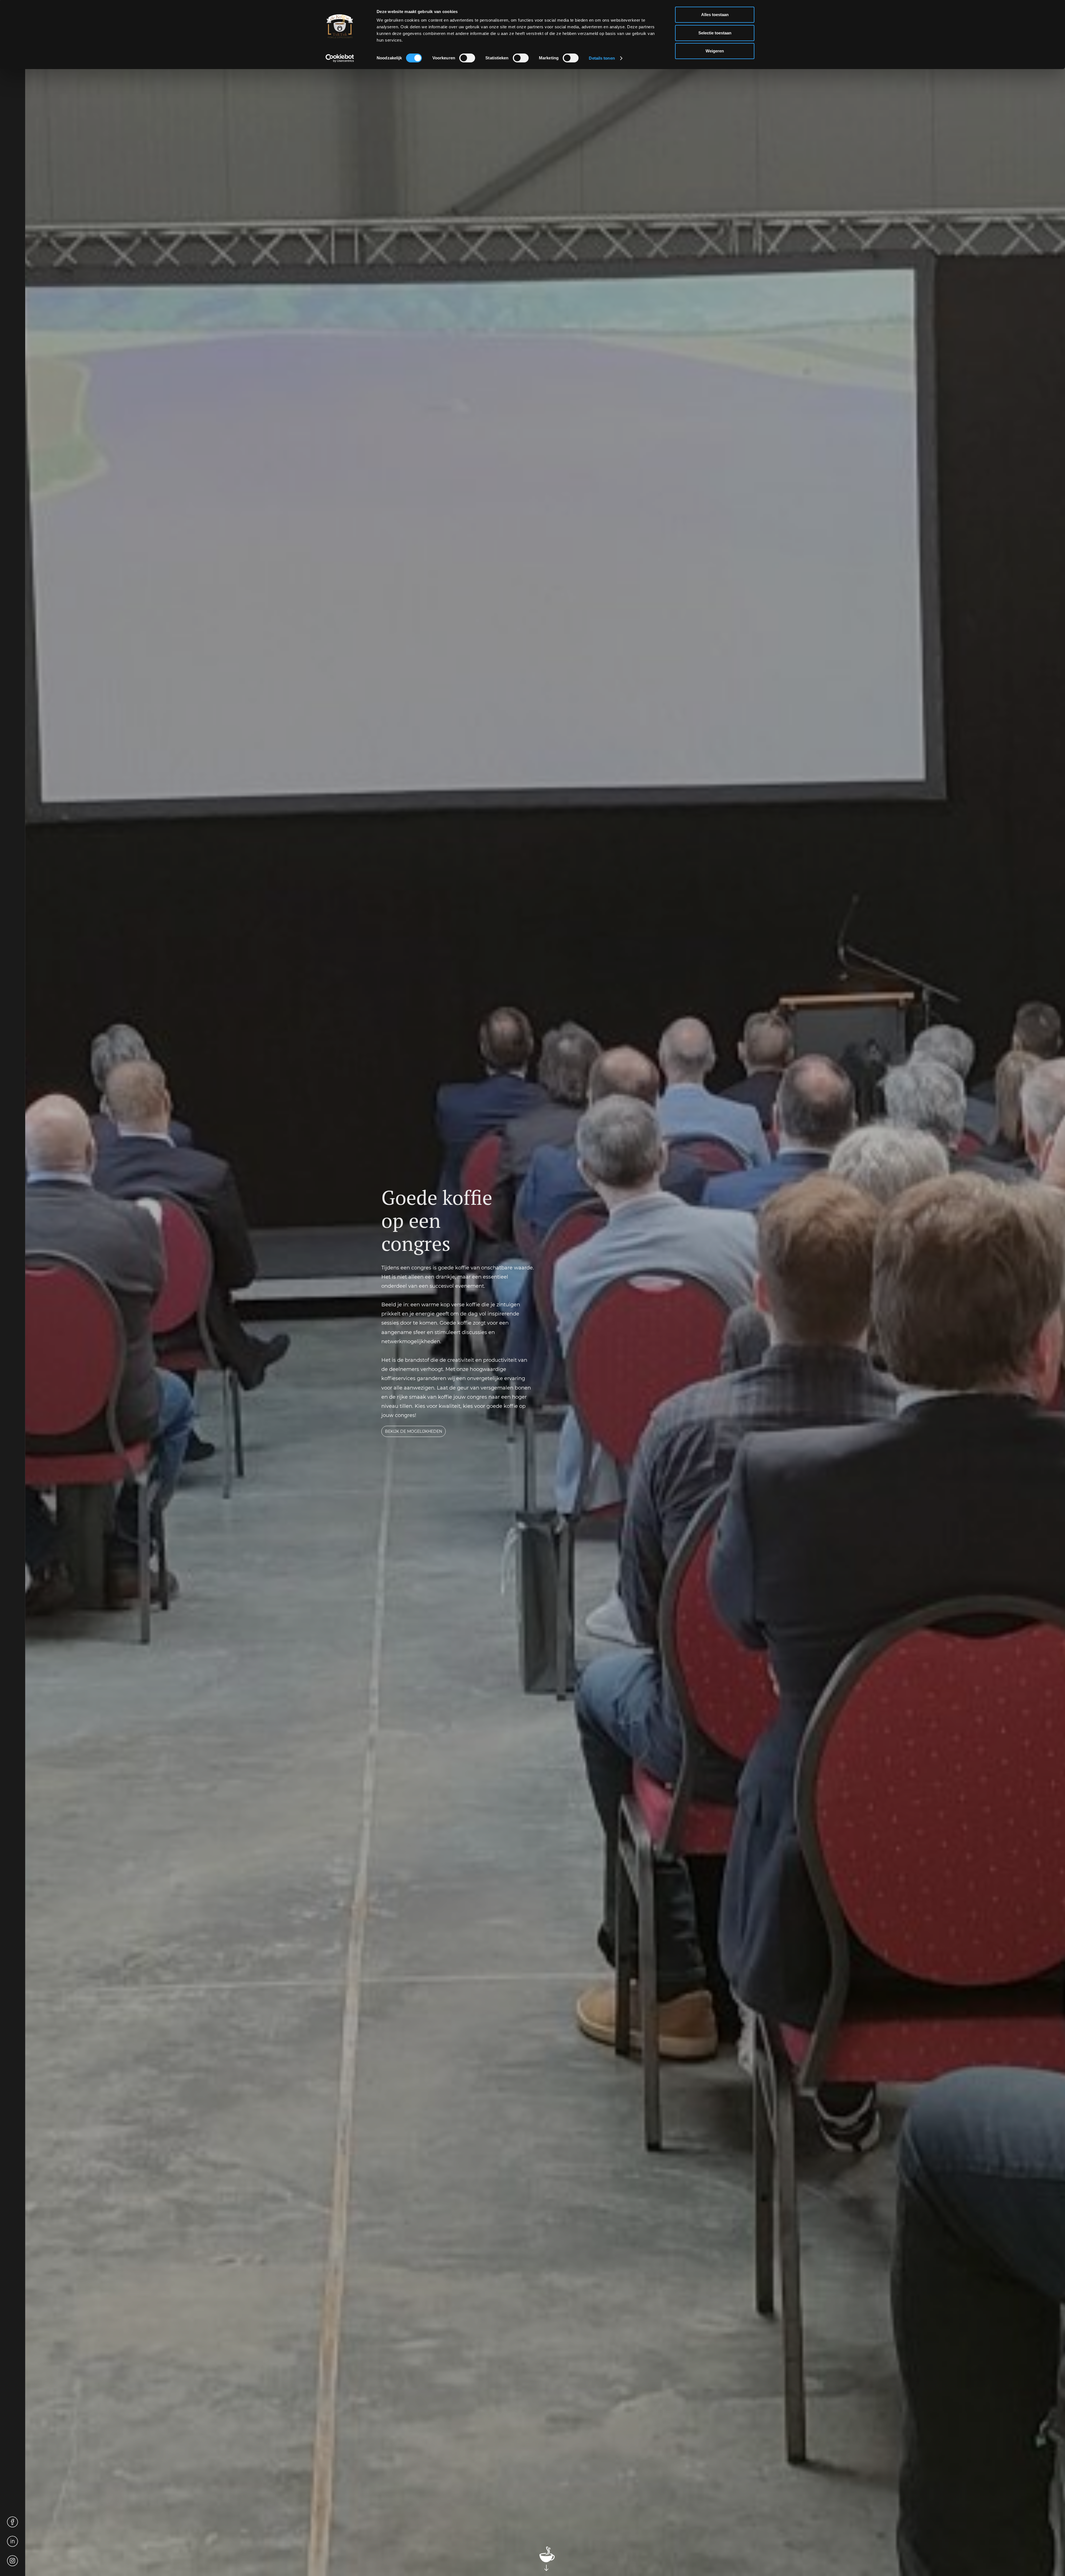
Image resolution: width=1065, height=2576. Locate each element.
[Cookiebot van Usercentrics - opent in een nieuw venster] (340, 58)
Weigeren (715, 51)
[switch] (467, 58)
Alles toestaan (715, 15)
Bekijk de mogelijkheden (414, 1431)
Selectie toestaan (715, 33)
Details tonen (602, 58)
